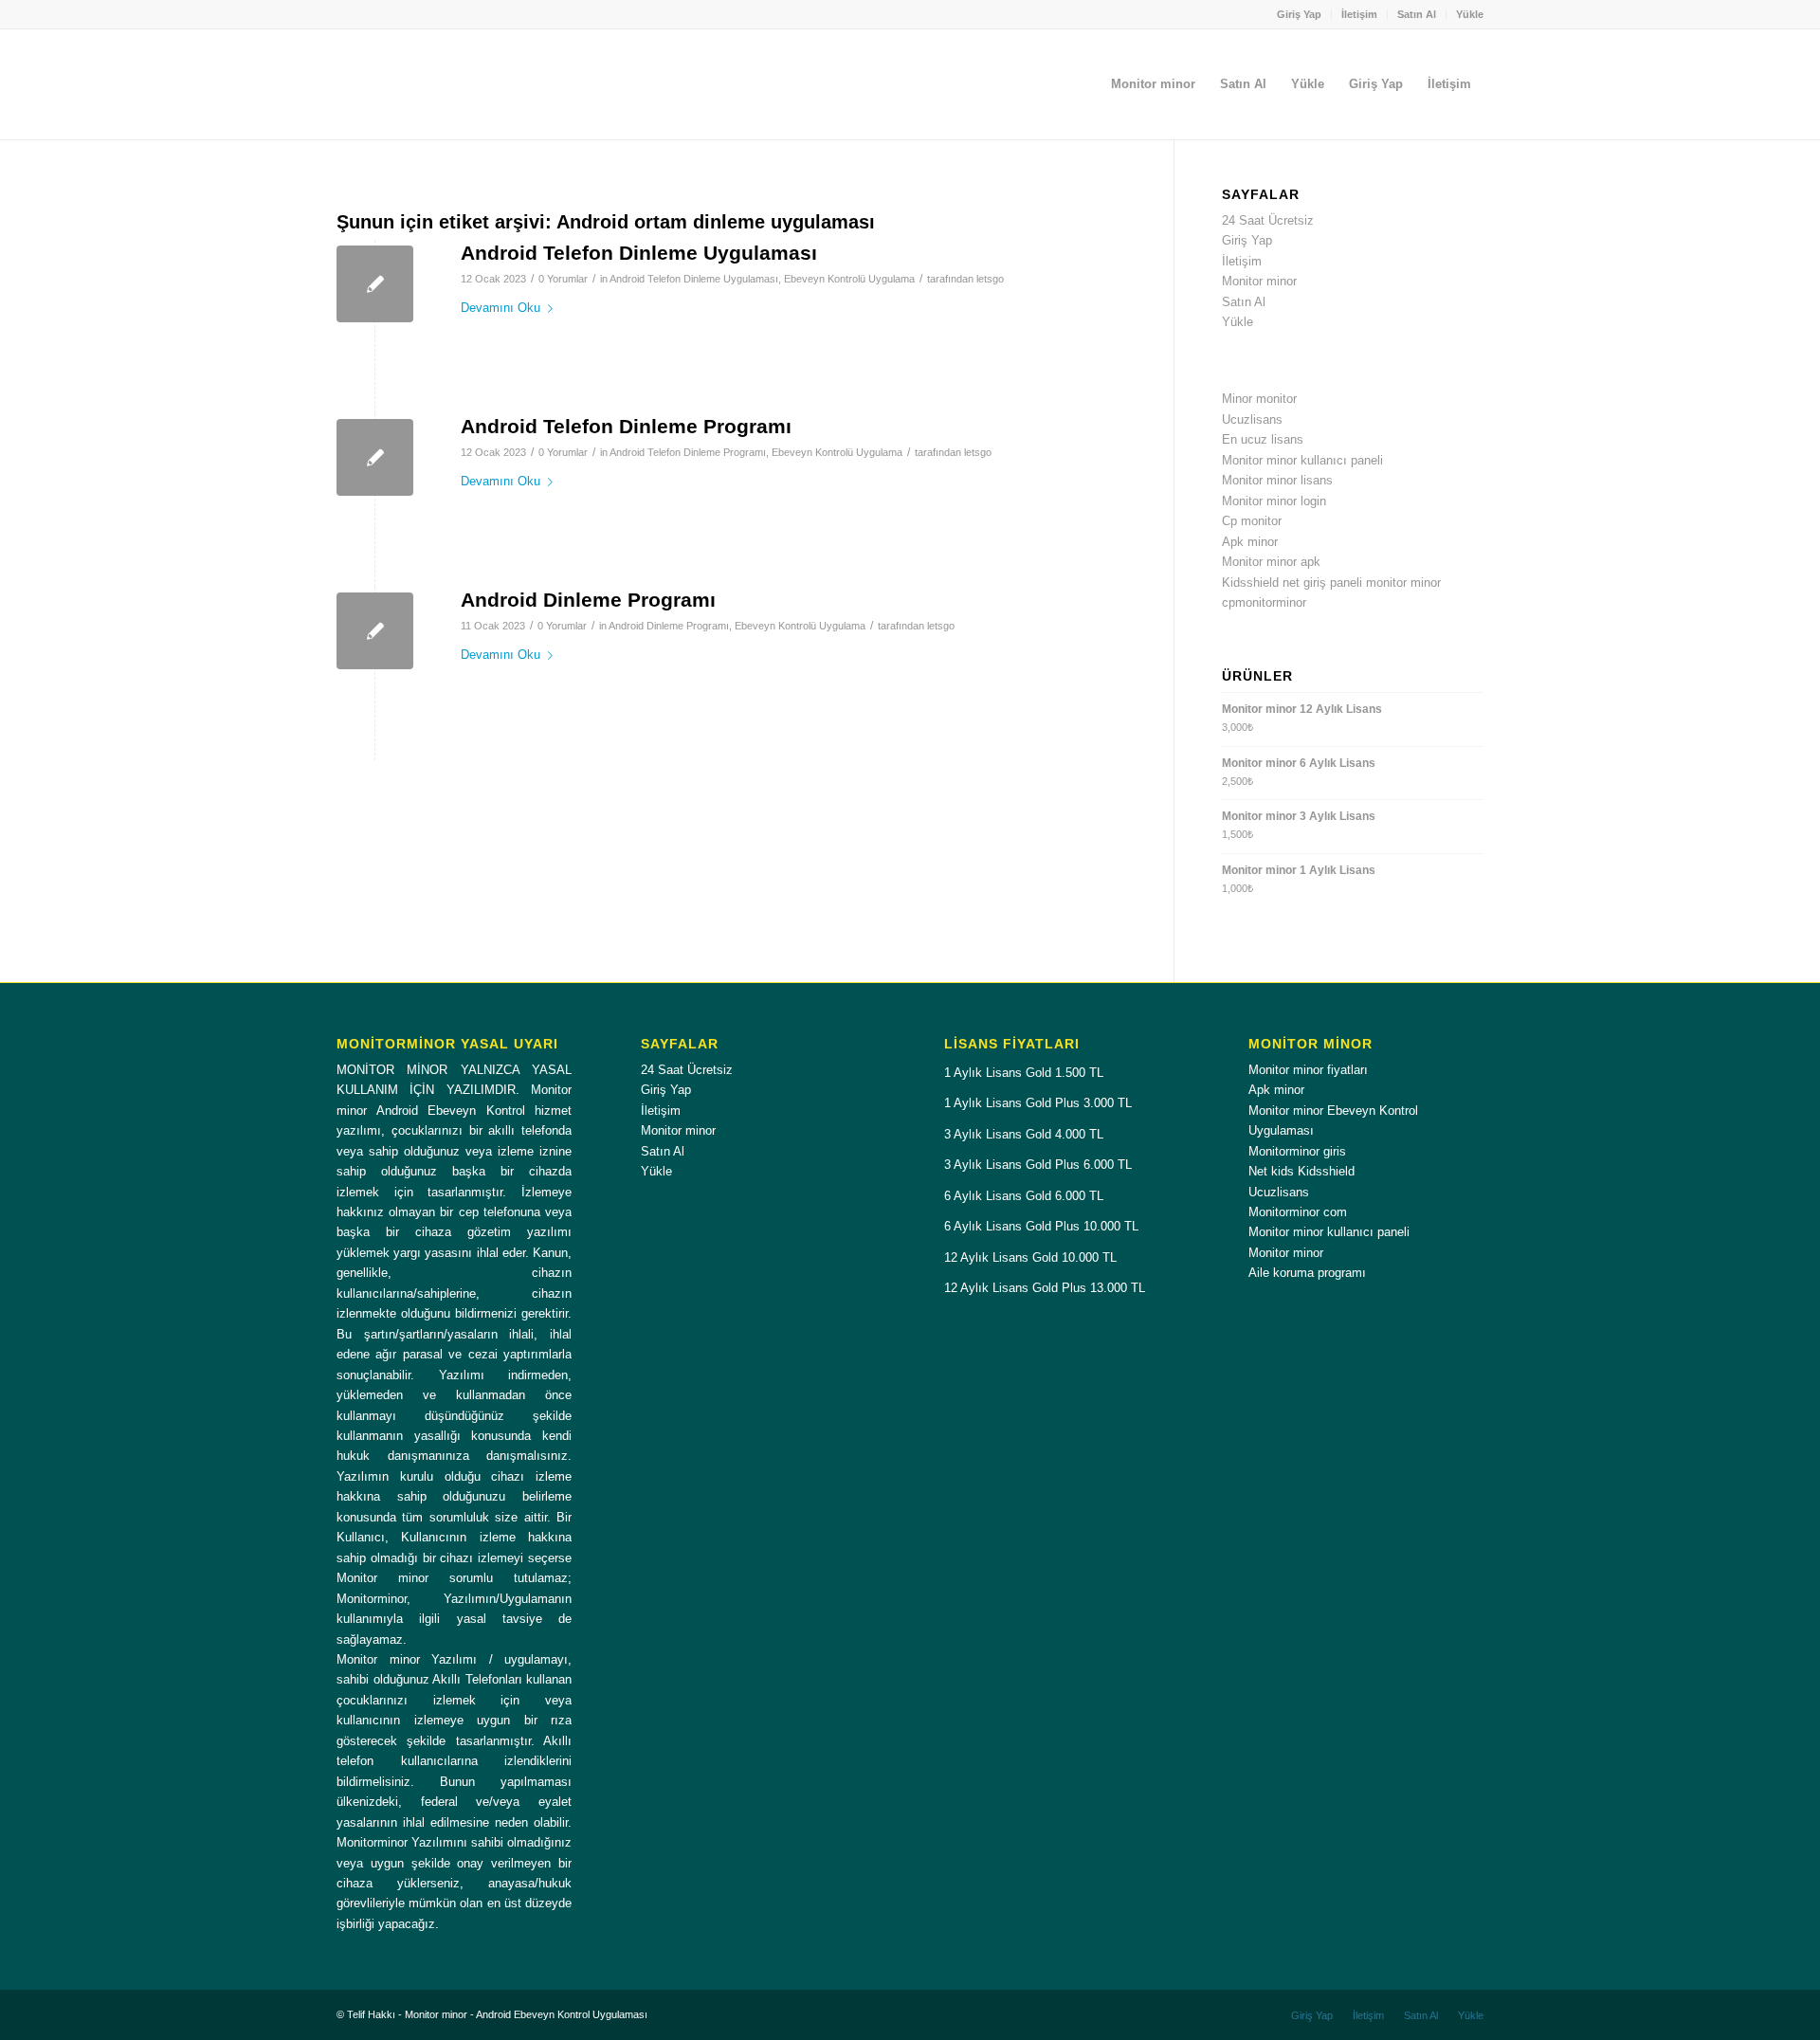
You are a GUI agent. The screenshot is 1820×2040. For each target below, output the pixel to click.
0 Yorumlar (563, 279)
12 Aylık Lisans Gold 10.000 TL (1030, 1257)
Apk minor (1250, 542)
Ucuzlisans (1252, 419)
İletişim (1359, 14)
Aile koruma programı (1307, 1273)
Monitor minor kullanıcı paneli (1302, 460)
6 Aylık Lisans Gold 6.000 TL (1024, 1196)
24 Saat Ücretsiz (1268, 220)
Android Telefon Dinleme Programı (626, 426)
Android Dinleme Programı (588, 600)
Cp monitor (1252, 521)
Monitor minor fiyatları (1308, 1070)
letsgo (990, 279)
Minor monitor (1259, 399)
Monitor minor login (1274, 501)
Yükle (1470, 14)
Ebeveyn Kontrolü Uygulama (849, 279)
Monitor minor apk (1271, 562)
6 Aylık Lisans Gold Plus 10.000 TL (1041, 1226)
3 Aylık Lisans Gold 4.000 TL (1024, 1134)
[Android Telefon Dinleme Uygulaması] (375, 284)
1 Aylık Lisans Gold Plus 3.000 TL (1038, 1103)
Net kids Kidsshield (1301, 1171)
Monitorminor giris (1297, 1151)
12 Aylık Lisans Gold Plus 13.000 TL (1045, 1288)
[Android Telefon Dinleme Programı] (375, 457)
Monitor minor (1259, 281)
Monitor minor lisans (1277, 480)
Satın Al (1417, 14)
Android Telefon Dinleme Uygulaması (639, 253)
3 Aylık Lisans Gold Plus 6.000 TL (1038, 1165)
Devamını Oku (500, 308)
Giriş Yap (1299, 14)
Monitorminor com (1298, 1212)
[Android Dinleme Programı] (375, 631)
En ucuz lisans (1263, 439)
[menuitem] (1300, 14)
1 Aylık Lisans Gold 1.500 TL (1024, 1073)
